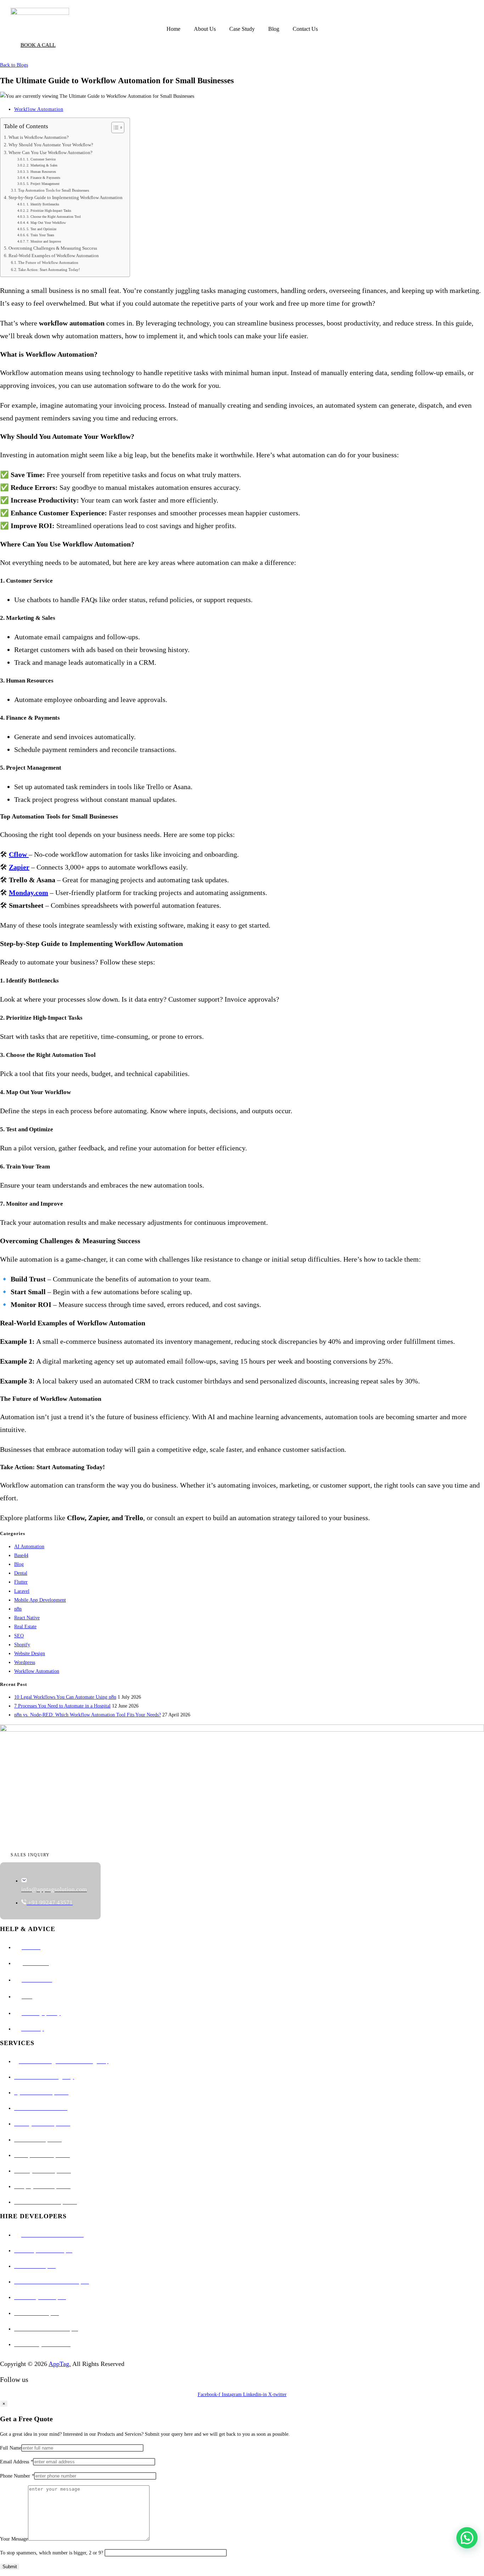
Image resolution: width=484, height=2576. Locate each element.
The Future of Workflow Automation (48, 262)
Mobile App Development (40, 1600)
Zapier (19, 867)
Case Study (242, 29)
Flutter (21, 1582)
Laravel (22, 1591)
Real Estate (25, 1627)
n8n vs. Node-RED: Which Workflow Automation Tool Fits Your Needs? (88, 1715)
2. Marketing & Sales (42, 165)
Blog (274, 29)
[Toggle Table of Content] (114, 128)
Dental (21, 1573)
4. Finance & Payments (43, 178)
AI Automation (29, 1547)
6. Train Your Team (40, 235)
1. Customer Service (41, 159)
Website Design (30, 1654)
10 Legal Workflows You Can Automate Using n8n (65, 1697)
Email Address (16, 2462)
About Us (205, 29)
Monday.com (29, 893)
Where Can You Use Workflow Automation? (50, 153)
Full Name (11, 2448)
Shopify (22, 1645)
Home (173, 29)
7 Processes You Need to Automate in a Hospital (62, 1706)
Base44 (21, 1555)
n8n (18, 1609)
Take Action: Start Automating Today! (49, 270)
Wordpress (25, 1662)
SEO (19, 1636)
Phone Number (17, 2476)
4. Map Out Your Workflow (46, 223)
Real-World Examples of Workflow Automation (54, 256)
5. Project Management (43, 184)
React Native (27, 1618)
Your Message (14, 2539)
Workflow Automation (39, 109)
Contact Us (305, 29)
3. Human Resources (41, 172)
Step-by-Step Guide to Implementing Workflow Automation (66, 198)
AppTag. (60, 2364)
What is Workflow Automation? (39, 137)
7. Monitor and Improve (44, 241)
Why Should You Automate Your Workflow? (51, 145)
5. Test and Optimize (41, 229)
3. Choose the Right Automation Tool (54, 217)
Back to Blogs (14, 65)
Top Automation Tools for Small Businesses (54, 190)
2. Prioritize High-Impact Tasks (49, 211)
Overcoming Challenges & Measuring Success (53, 248)
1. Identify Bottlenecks (43, 204)
